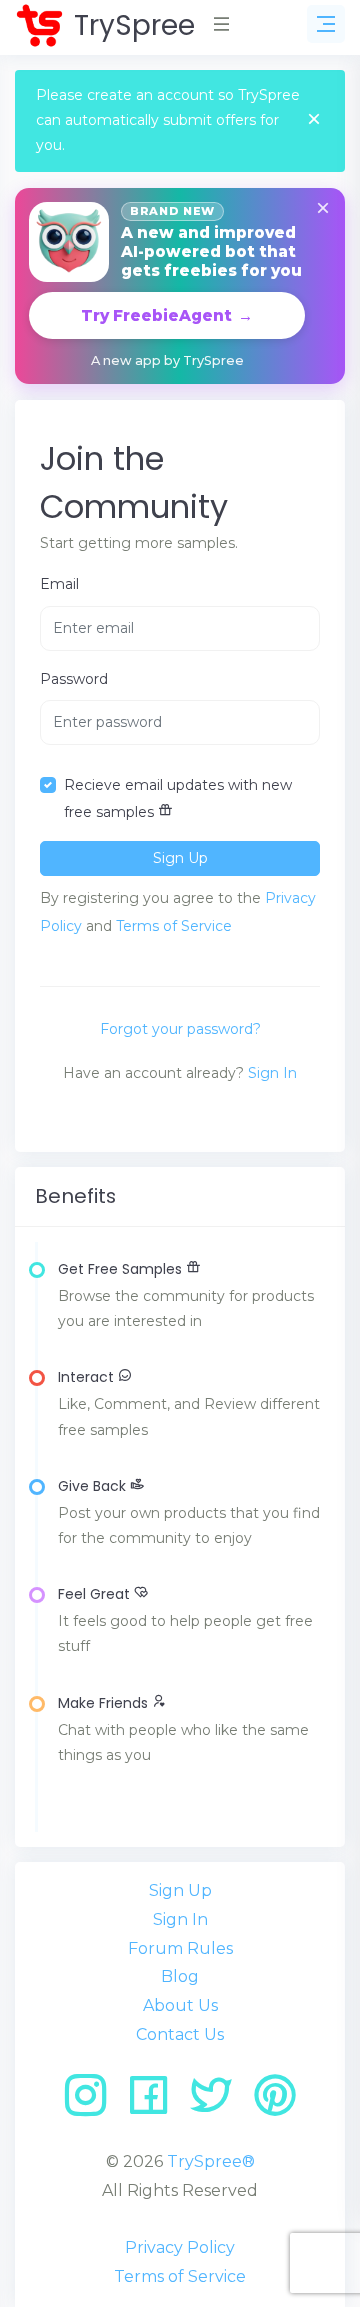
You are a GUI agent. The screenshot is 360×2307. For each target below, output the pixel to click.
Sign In (272, 1073)
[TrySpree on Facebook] (155, 2102)
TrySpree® (211, 2161)
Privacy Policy (180, 2247)
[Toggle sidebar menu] (326, 24)
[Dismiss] (323, 209)
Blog (180, 1976)
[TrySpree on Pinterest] (275, 2102)
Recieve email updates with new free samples (178, 798)
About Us (180, 2005)
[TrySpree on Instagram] (92, 2102)
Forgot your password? (180, 1029)
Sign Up (180, 1890)
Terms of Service (174, 926)
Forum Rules (180, 1948)
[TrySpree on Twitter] (218, 2102)
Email (59, 584)
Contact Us (180, 2034)
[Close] (314, 121)
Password (74, 679)
